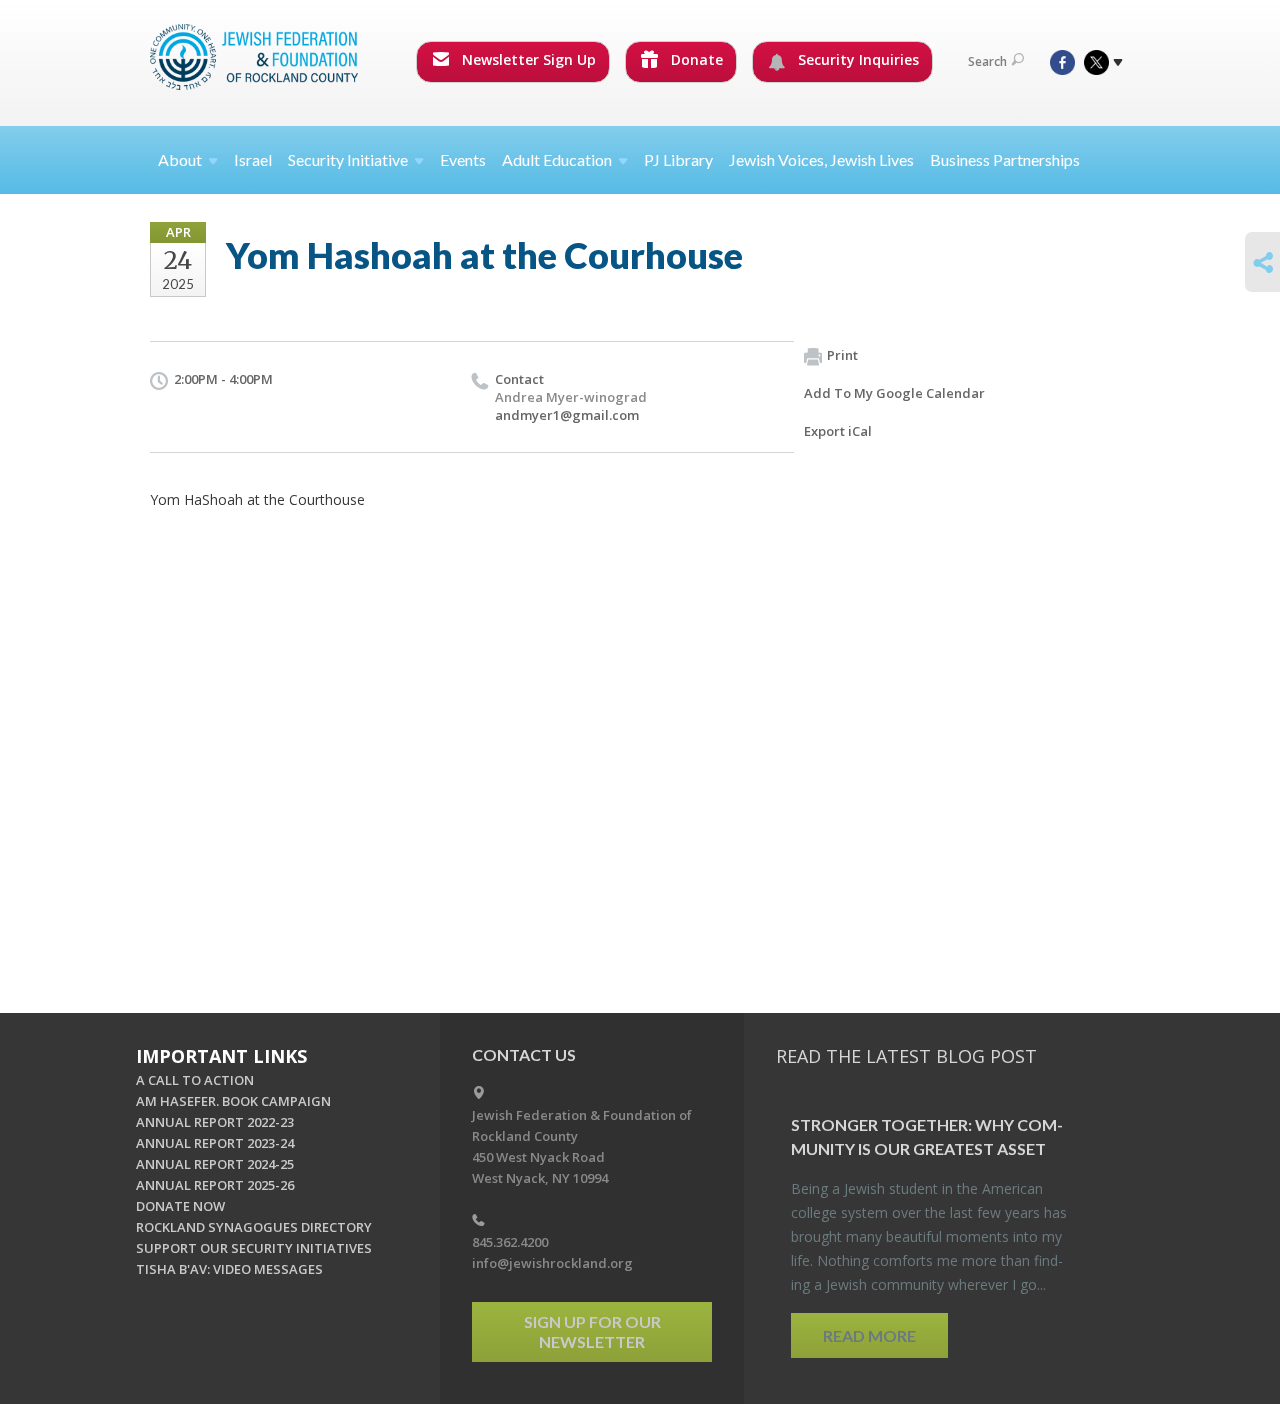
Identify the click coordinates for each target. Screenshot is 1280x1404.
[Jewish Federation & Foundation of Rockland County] (256, 57)
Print (842, 355)
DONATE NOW (180, 1206)
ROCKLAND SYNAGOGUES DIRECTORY (254, 1227)
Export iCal (838, 431)
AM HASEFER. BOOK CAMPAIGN (233, 1101)
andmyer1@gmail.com (567, 415)
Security (348, 159)
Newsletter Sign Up (527, 59)
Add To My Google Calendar (894, 393)
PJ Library (678, 159)
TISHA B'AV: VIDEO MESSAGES (229, 1269)
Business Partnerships (1005, 159)
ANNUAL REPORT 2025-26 (215, 1185)
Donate (695, 59)
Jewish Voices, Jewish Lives (821, 159)
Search (987, 61)
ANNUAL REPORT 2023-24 (215, 1143)
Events (463, 159)
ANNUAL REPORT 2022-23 (215, 1122)
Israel (253, 159)
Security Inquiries (856, 59)
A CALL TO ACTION (195, 1080)
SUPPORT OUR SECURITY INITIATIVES (254, 1248)
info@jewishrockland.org (552, 1263)
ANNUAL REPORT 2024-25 (215, 1164)
